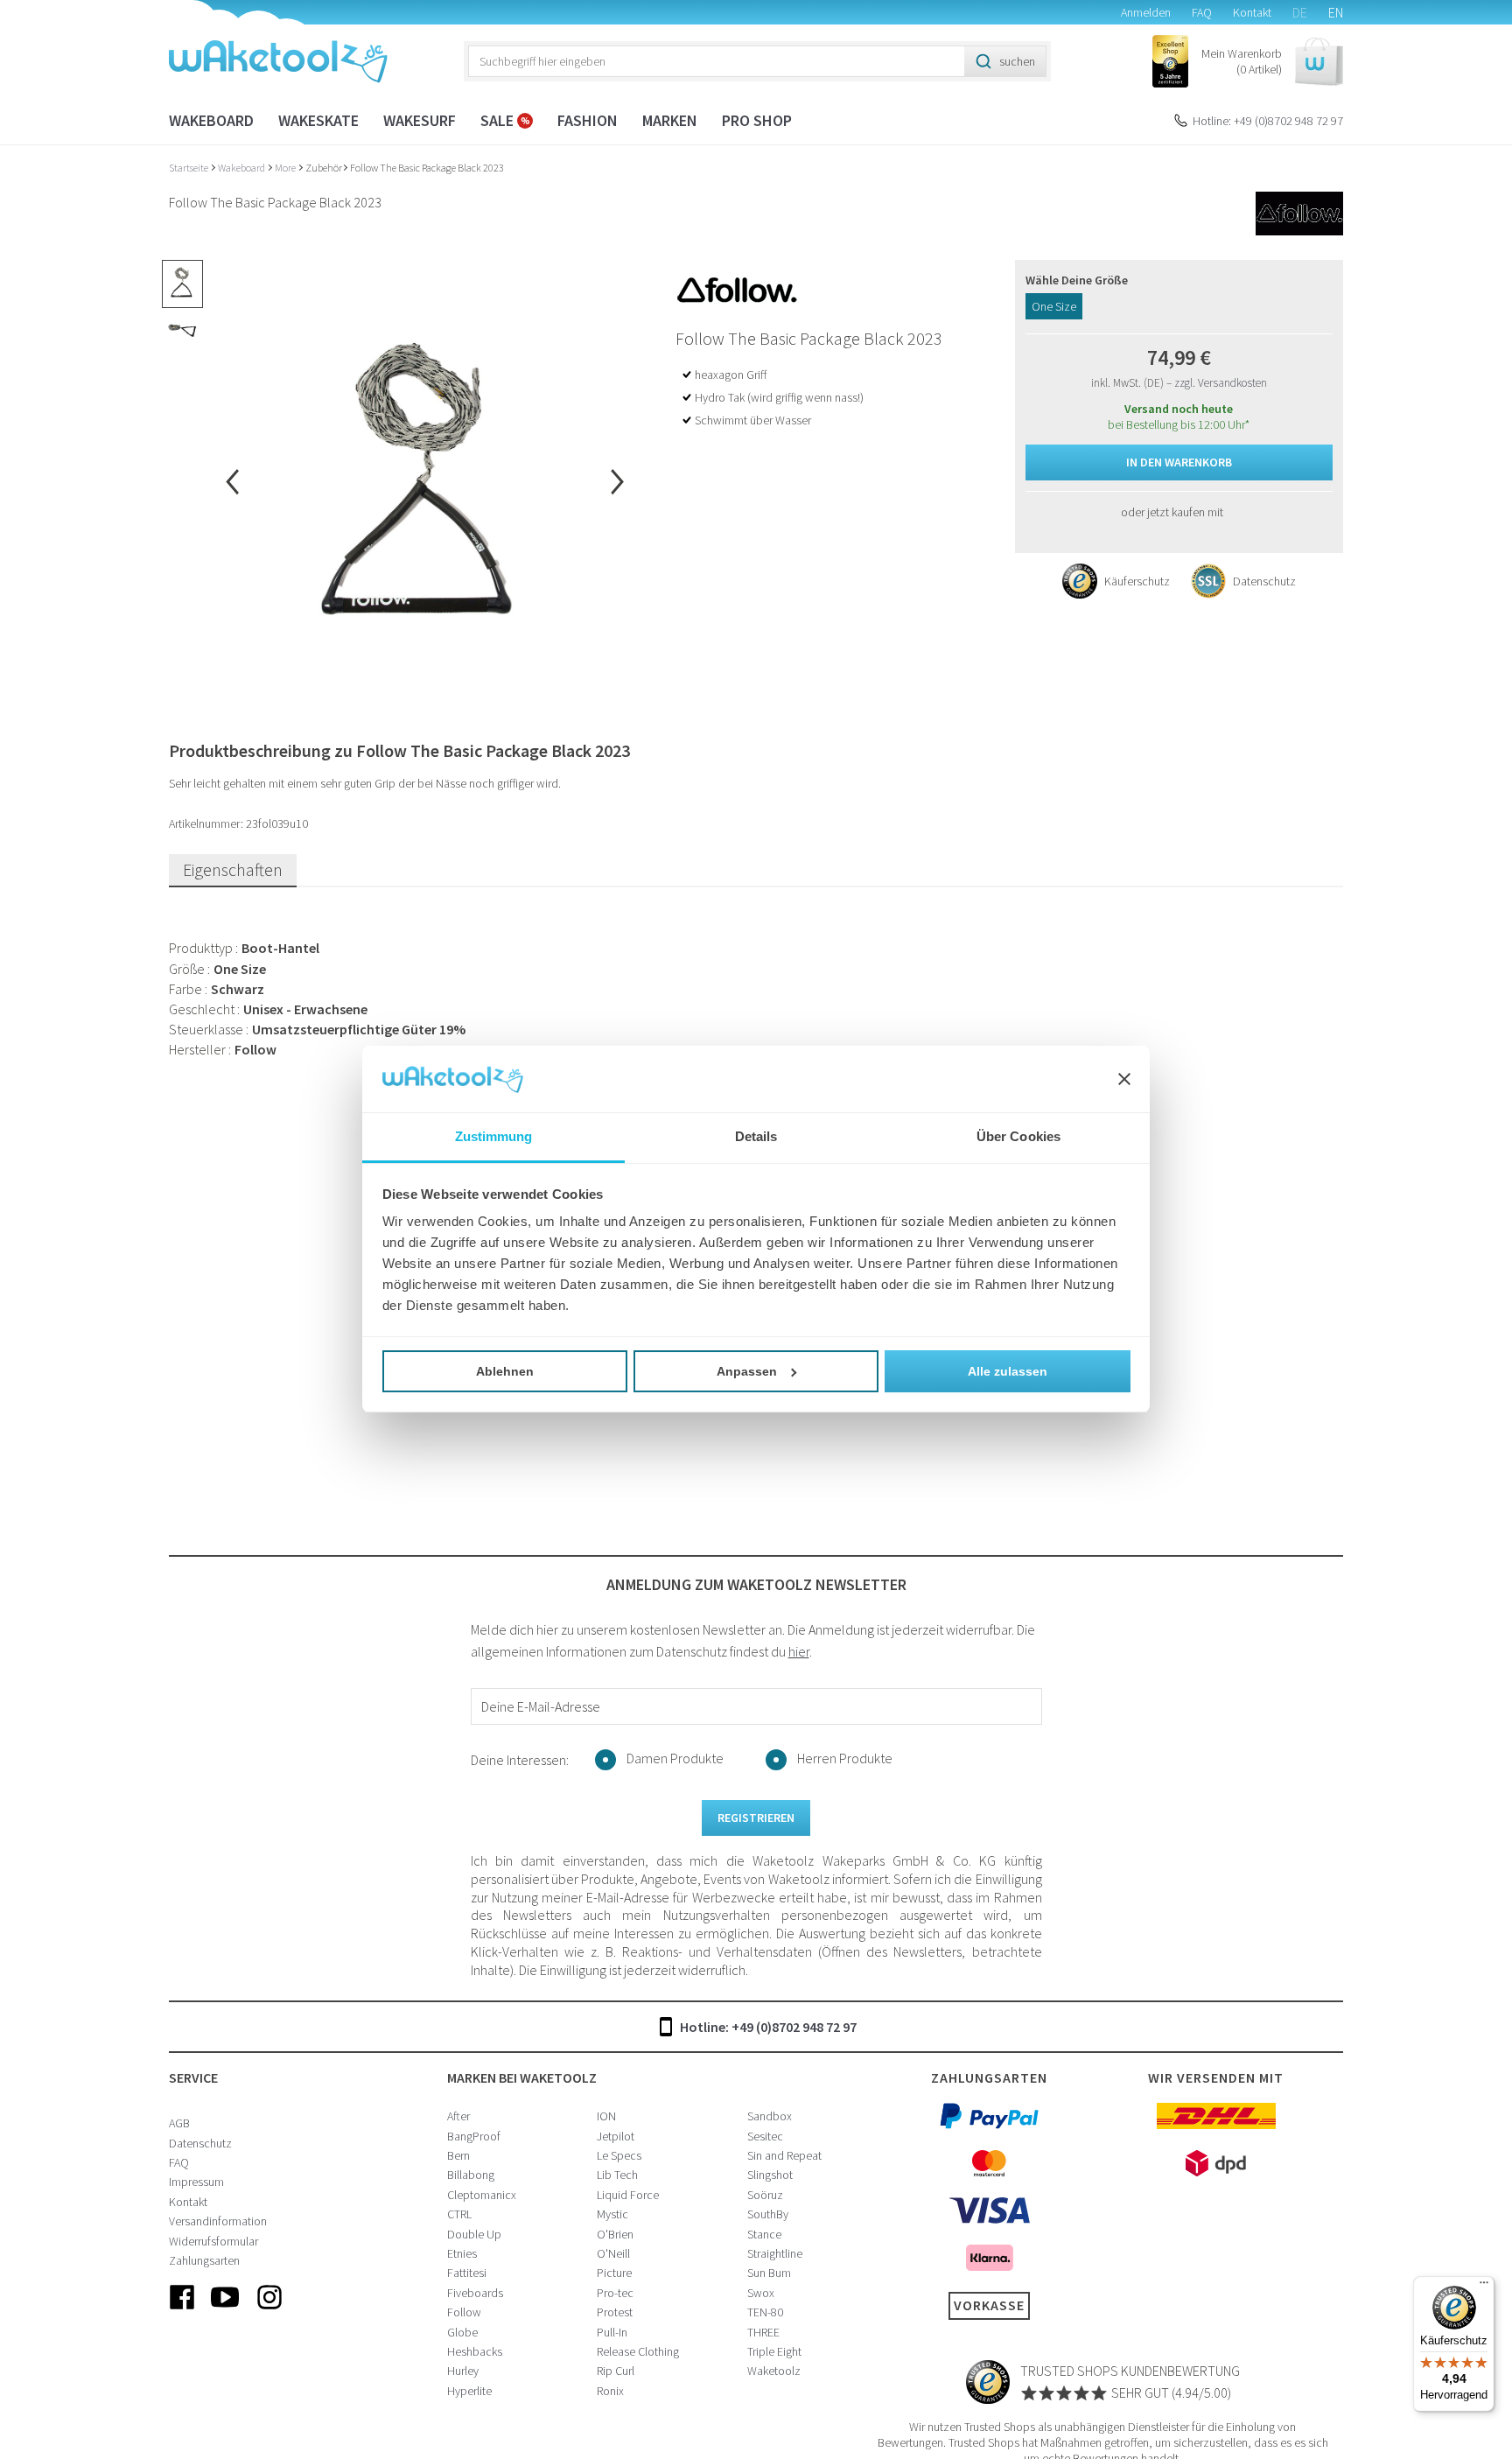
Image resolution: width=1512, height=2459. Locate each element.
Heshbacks (475, 2351)
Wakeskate (318, 120)
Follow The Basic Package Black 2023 (427, 168)
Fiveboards (475, 2293)
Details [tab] (756, 1137)
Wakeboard (211, 120)
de (1300, 12)
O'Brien (615, 2234)
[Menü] (1484, 2287)
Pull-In (612, 2332)
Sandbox (770, 2116)
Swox (761, 2293)
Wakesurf (420, 120)
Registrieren (756, 1818)
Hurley (463, 2371)
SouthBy (768, 2214)
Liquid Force (628, 2195)
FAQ (1202, 12)
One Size (1054, 306)
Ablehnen (505, 1371)
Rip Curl (616, 2371)
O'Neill (613, 2253)
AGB (179, 2123)
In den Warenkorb (1179, 462)
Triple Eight (774, 2351)
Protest (615, 2312)
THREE (763, 2332)
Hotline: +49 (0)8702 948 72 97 (1268, 121)
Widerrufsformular (213, 2241)
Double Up (474, 2234)
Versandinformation (218, 2221)
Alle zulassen (1008, 1371)
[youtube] (226, 2311)
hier (799, 1651)
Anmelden (1146, 12)
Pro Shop (757, 120)
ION (606, 2116)
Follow (464, 2312)
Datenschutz (200, 2143)
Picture (614, 2273)
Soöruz (765, 2195)
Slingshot (770, 2175)
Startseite (189, 168)
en (1336, 12)
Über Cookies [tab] (1018, 1137)
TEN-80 (765, 2312)
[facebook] (182, 2311)
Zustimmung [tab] (494, 1137)
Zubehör (324, 168)
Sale (499, 120)
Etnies (462, 2253)
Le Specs (619, 2155)
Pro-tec (615, 2293)
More (286, 168)
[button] (1272, 62)
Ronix (610, 2391)
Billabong (471, 2175)
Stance (764, 2234)
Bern (458, 2155)
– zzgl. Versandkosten (1217, 383)
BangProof (474, 2136)
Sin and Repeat (784, 2155)
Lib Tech (617, 2175)
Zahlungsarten (204, 2260)
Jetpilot (616, 2136)
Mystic (612, 2214)
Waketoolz (774, 2371)
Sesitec (765, 2136)
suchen (1017, 61)
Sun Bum (769, 2273)
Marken (670, 120)
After (458, 2116)
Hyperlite (469, 2391)
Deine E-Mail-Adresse (541, 1706)
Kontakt (1252, 12)
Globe (462, 2332)
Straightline (775, 2253)
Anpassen (747, 1371)
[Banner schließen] (1124, 1080)
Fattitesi (467, 2273)
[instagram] (269, 2311)
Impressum (196, 2182)
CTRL (459, 2214)
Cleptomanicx (482, 2195)
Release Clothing (638, 2351)
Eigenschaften (233, 869)
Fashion (588, 120)
